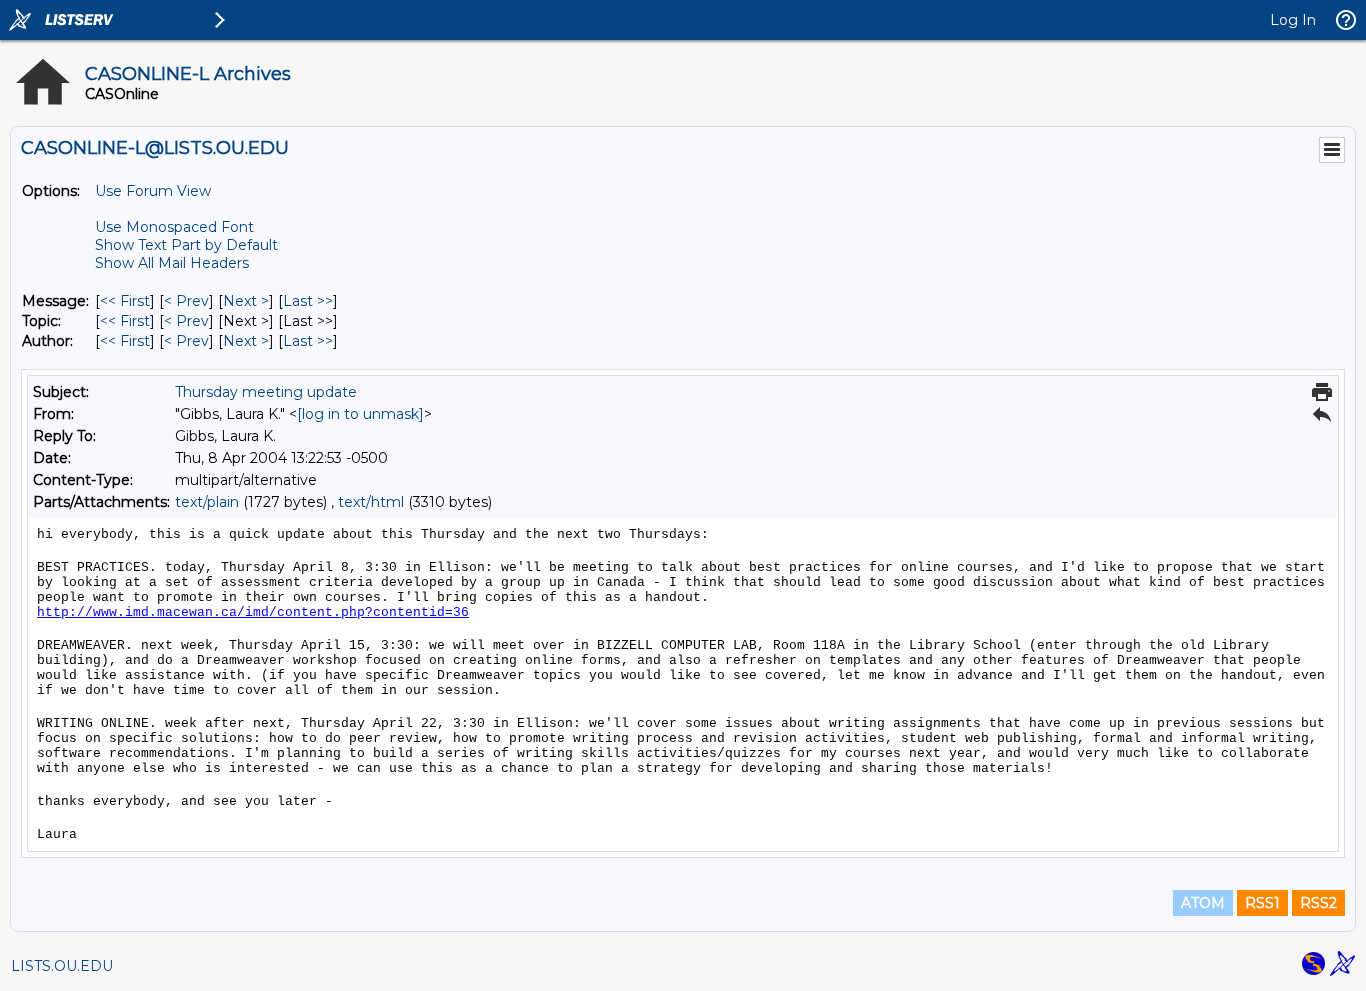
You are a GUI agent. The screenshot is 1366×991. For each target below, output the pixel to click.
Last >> (308, 301)
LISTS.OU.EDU (62, 966)
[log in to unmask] (360, 414)
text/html (371, 502)
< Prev (186, 301)
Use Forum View (153, 191)
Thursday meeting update (266, 392)
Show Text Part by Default (186, 245)
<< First (125, 301)
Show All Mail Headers (172, 263)
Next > (246, 301)
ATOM (1203, 903)
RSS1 (1262, 903)
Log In (1293, 20)
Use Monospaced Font (174, 227)
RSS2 (1318, 903)
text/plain (207, 502)
